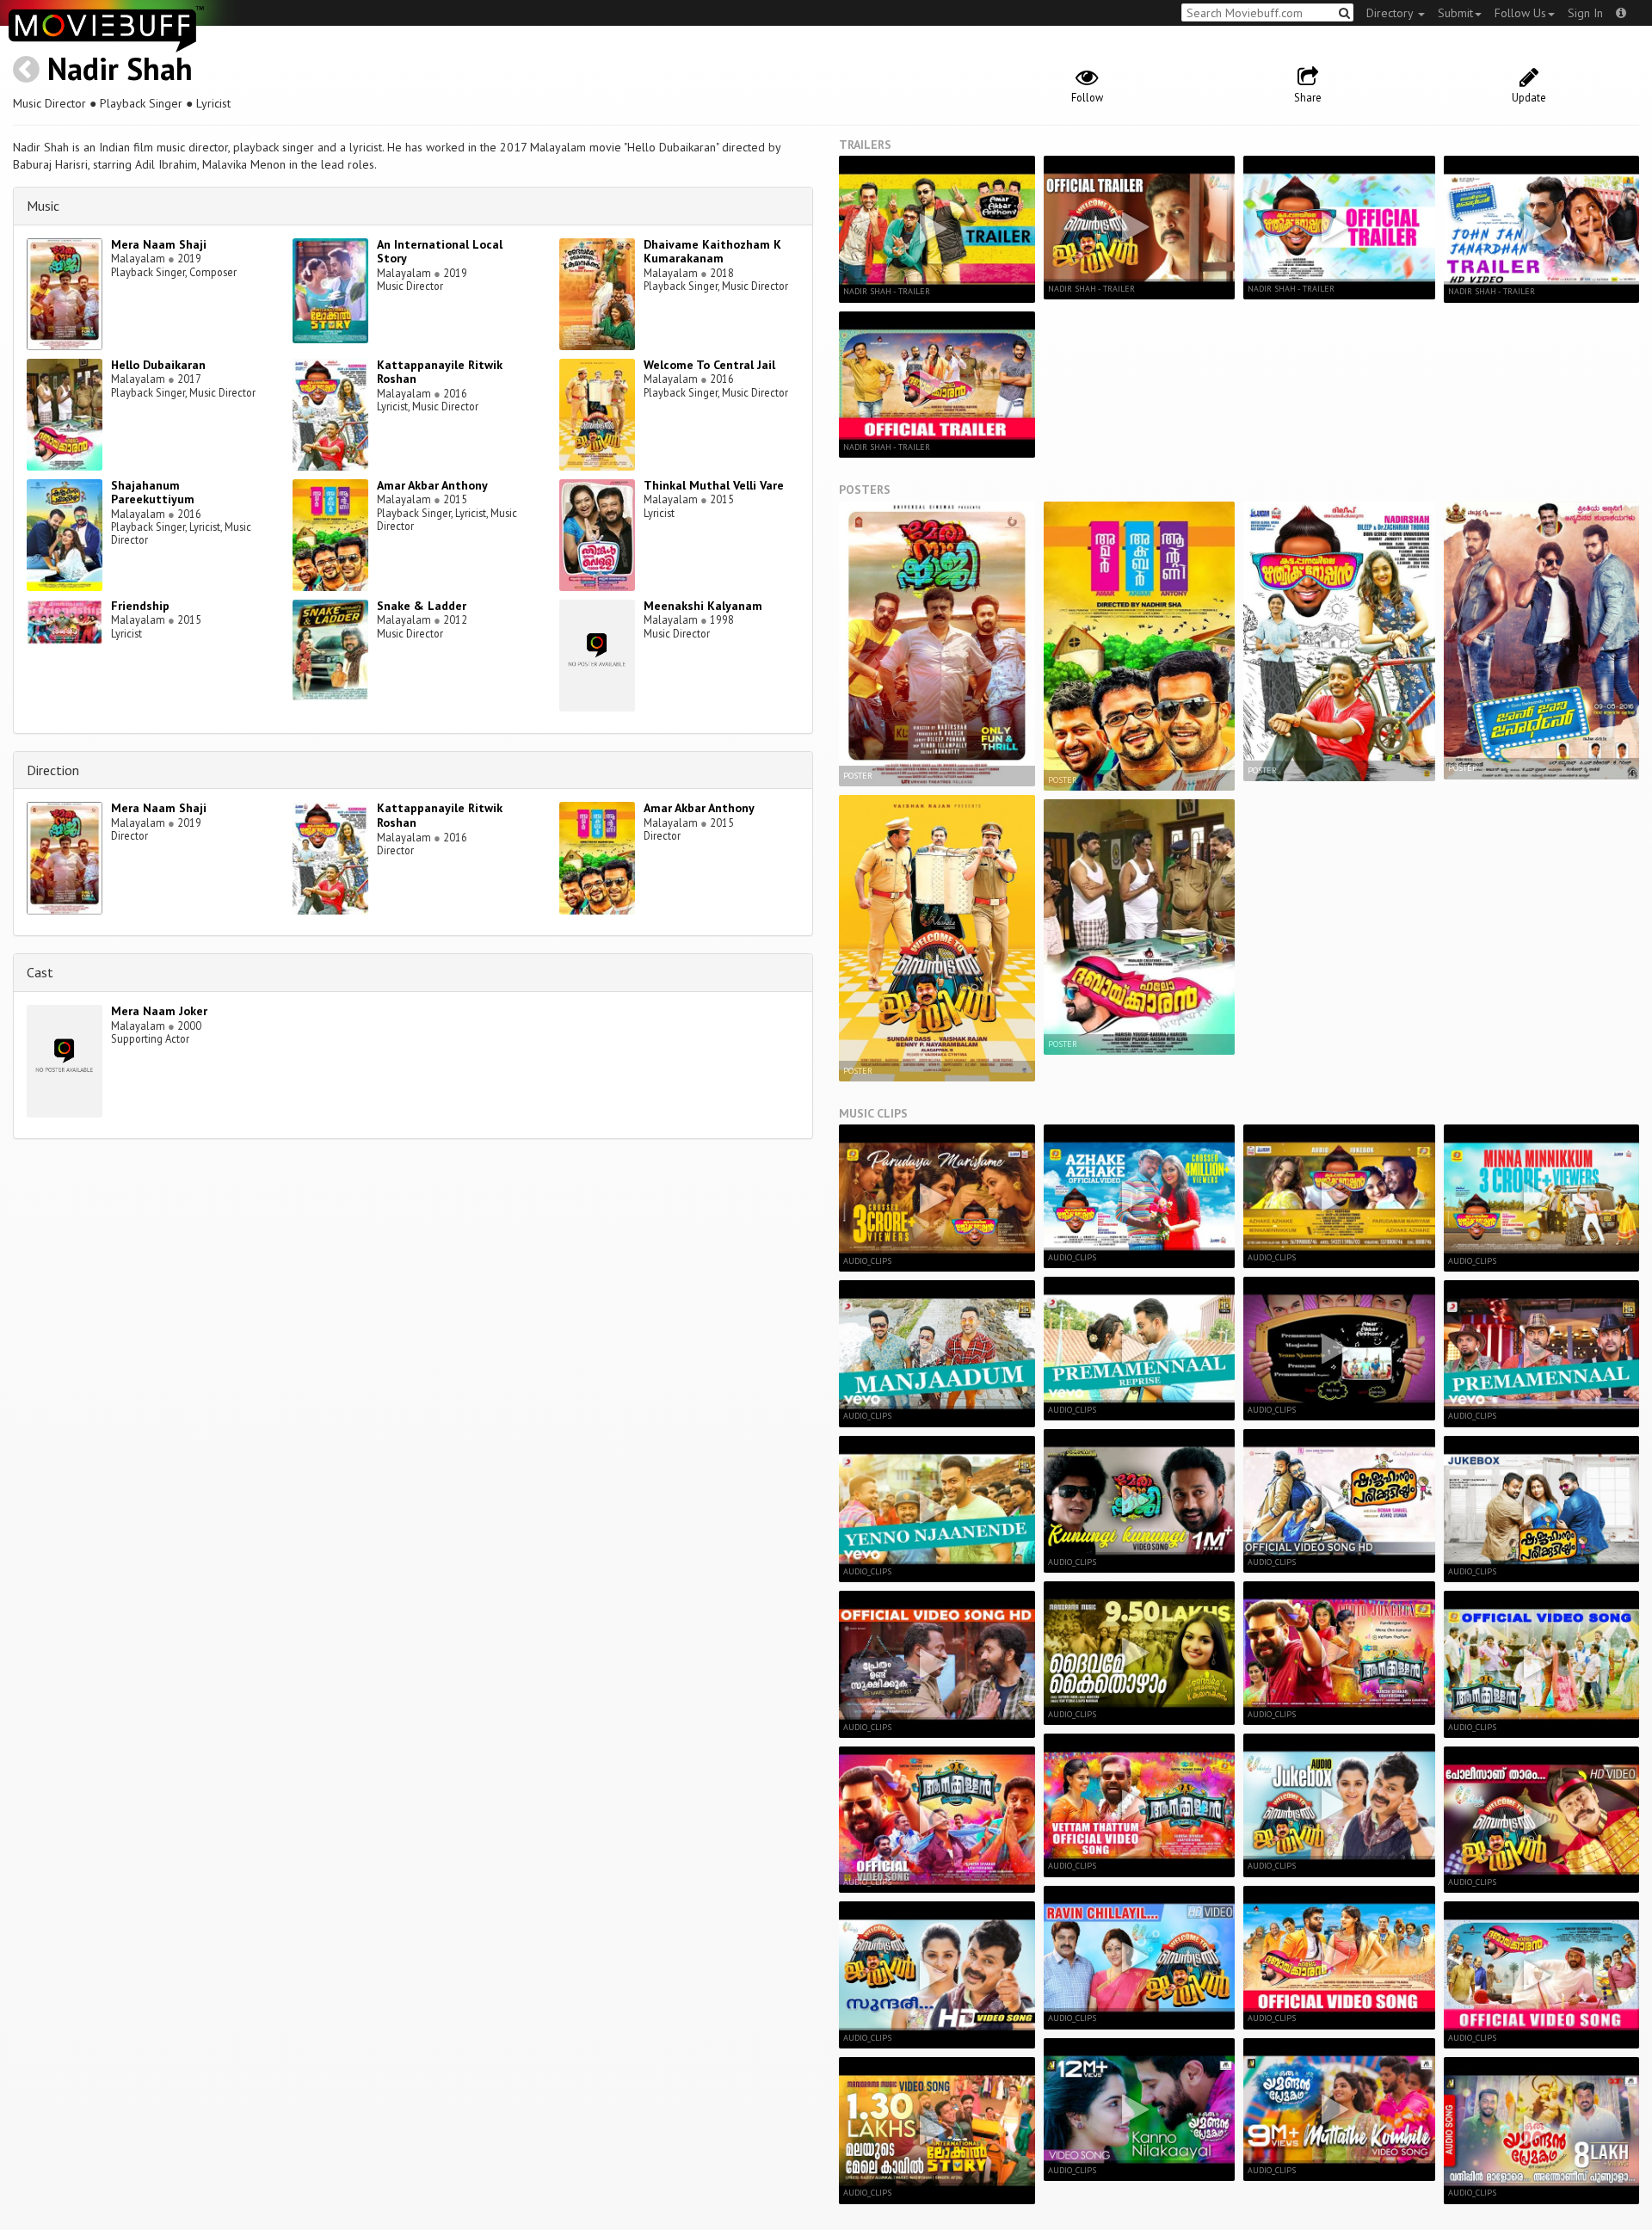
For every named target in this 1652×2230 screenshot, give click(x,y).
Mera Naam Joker (159, 1011)
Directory (1391, 13)
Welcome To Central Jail (709, 365)
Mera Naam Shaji (159, 244)
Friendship (140, 606)
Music (43, 206)
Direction (53, 770)
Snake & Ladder (422, 606)
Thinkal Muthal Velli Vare (714, 485)
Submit (1455, 13)
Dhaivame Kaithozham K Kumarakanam (712, 252)
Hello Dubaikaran (158, 365)
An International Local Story (440, 252)
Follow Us (1520, 13)
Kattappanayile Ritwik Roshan (440, 372)
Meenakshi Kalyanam (703, 606)
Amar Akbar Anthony (432, 485)
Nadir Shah (120, 68)
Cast (40, 972)
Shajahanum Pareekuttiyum (153, 493)
